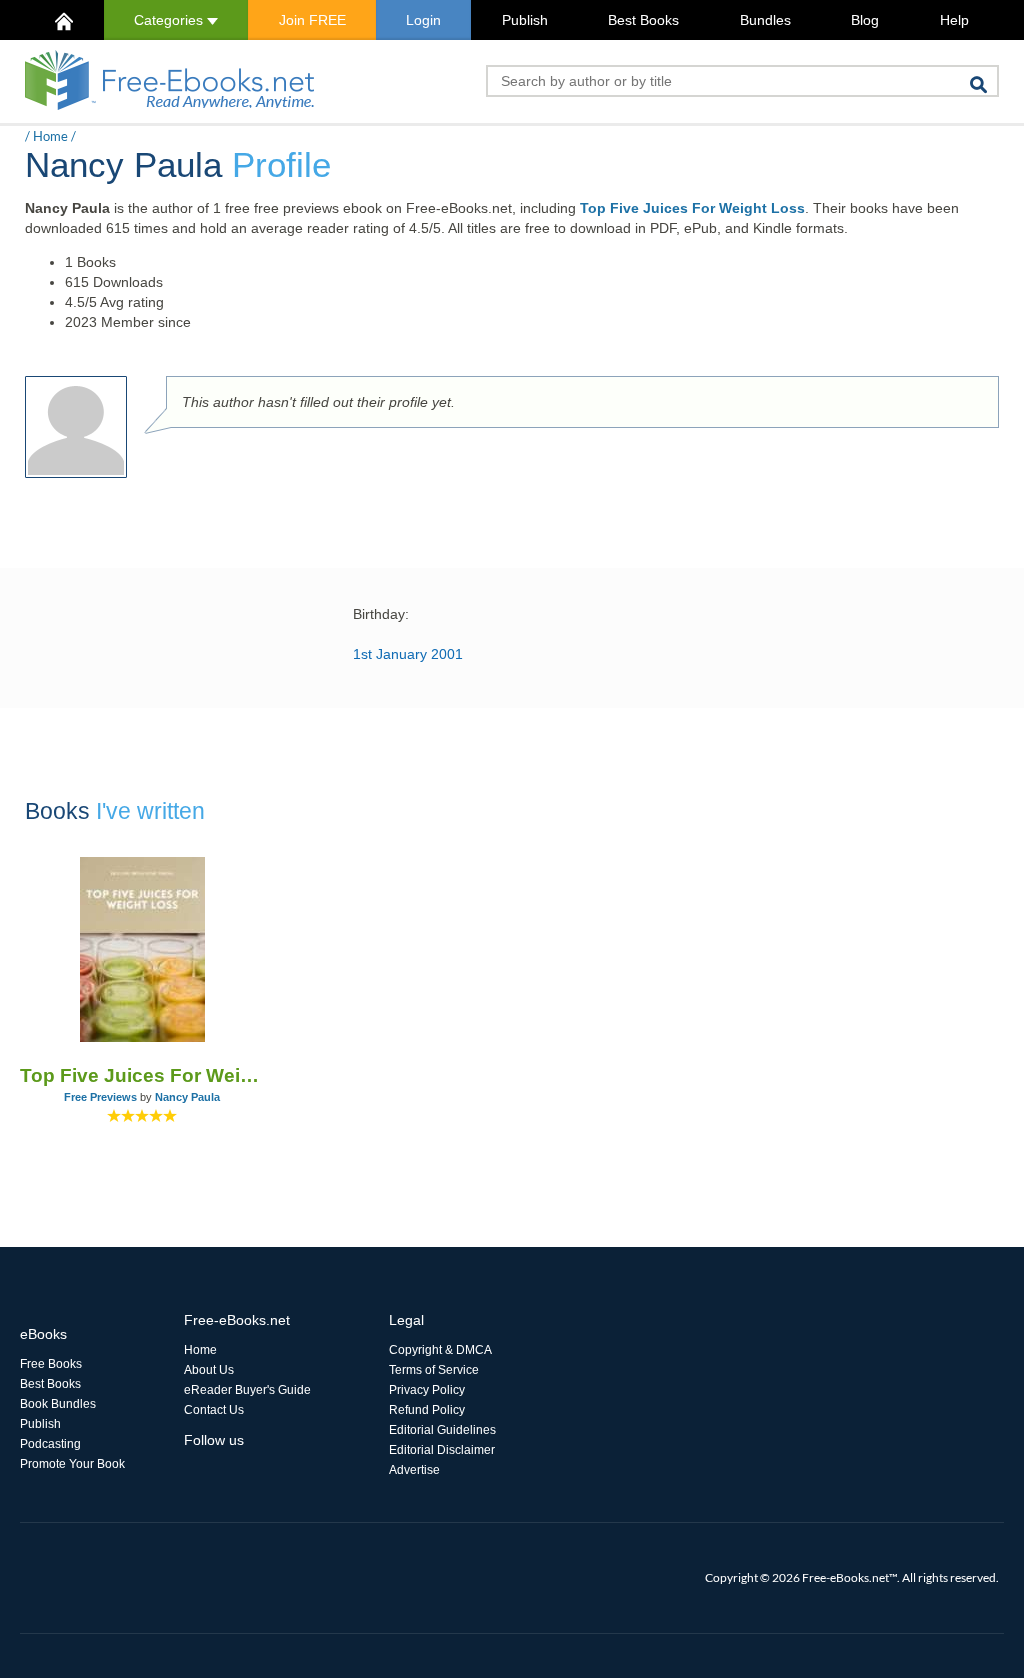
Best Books (643, 20)
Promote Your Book (72, 1464)
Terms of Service (434, 1370)
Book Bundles (58, 1404)
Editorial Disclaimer (442, 1450)
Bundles (765, 20)
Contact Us (214, 1410)
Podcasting (50, 1444)
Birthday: (381, 614)
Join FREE (312, 20)
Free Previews (100, 1097)
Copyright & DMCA (440, 1350)
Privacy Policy (427, 1390)
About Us (209, 1370)
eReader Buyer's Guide (247, 1390)
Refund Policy (427, 1410)
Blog (865, 20)
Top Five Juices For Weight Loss (692, 208)
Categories (170, 20)
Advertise (414, 1470)
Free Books (51, 1364)
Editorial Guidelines (442, 1430)
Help (954, 20)
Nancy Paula (187, 1097)
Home (50, 136)
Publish (525, 20)
